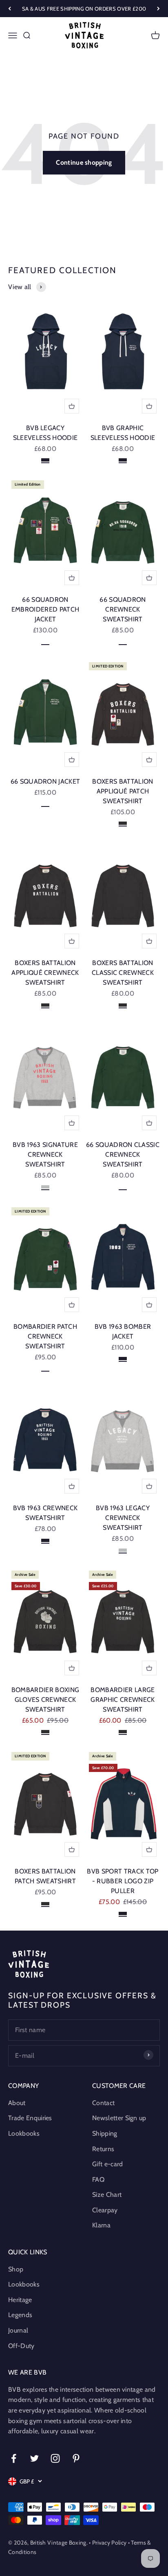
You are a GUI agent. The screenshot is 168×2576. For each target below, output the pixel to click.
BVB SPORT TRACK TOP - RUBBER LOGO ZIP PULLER (123, 1881)
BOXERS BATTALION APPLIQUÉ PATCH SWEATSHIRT (123, 791)
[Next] (158, 9)
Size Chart (107, 2195)
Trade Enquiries (30, 2118)
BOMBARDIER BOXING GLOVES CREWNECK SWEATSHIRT (45, 1700)
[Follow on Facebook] (14, 2458)
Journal (18, 2330)
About (17, 2103)
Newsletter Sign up (119, 2118)
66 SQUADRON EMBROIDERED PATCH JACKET (45, 609)
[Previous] (10, 9)
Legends (20, 2315)
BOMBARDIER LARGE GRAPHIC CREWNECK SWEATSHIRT (123, 1700)
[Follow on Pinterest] (76, 2458)
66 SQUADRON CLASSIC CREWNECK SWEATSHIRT (123, 1154)
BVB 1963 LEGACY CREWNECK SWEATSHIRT (123, 1518)
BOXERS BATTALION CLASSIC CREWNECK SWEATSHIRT (123, 973)
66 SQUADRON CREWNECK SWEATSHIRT (123, 609)
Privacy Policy (109, 2543)
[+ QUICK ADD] (72, 406)
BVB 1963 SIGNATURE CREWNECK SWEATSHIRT (45, 1154)
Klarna (101, 2225)
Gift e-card (108, 2164)
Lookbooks (24, 2133)
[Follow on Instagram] (55, 2458)
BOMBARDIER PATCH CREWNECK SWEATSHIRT (45, 1336)
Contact (103, 2103)
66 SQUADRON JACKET (45, 781)
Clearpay (105, 2210)
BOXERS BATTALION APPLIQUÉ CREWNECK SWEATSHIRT (45, 973)
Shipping (105, 2133)
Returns (103, 2149)
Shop (16, 2269)
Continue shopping (84, 162)
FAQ (98, 2179)
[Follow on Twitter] (34, 2458)
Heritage (20, 2300)
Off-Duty (21, 2346)
